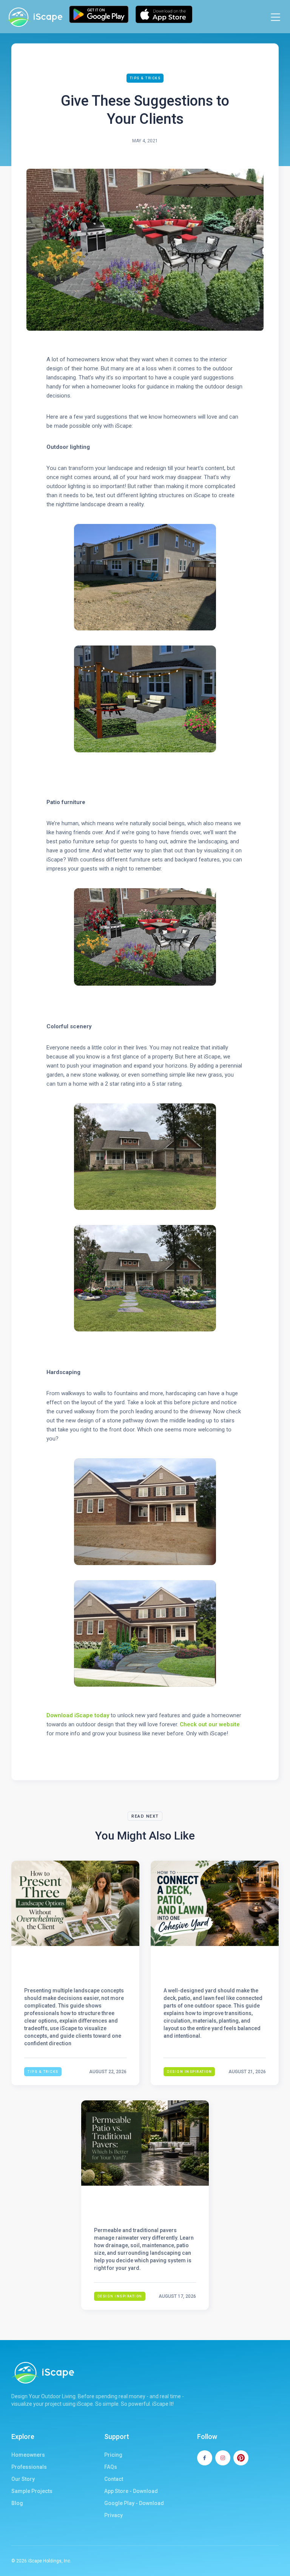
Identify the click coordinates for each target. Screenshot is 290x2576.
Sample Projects (32, 2491)
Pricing (113, 2455)
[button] (275, 17)
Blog (17, 2503)
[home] (34, 17)
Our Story (23, 2479)
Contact (114, 2479)
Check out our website (210, 1724)
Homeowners (28, 2455)
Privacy (113, 2515)
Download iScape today (78, 1715)
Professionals (29, 2467)
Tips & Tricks (145, 78)
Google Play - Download (134, 2503)
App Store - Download (131, 2491)
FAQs (111, 2467)
